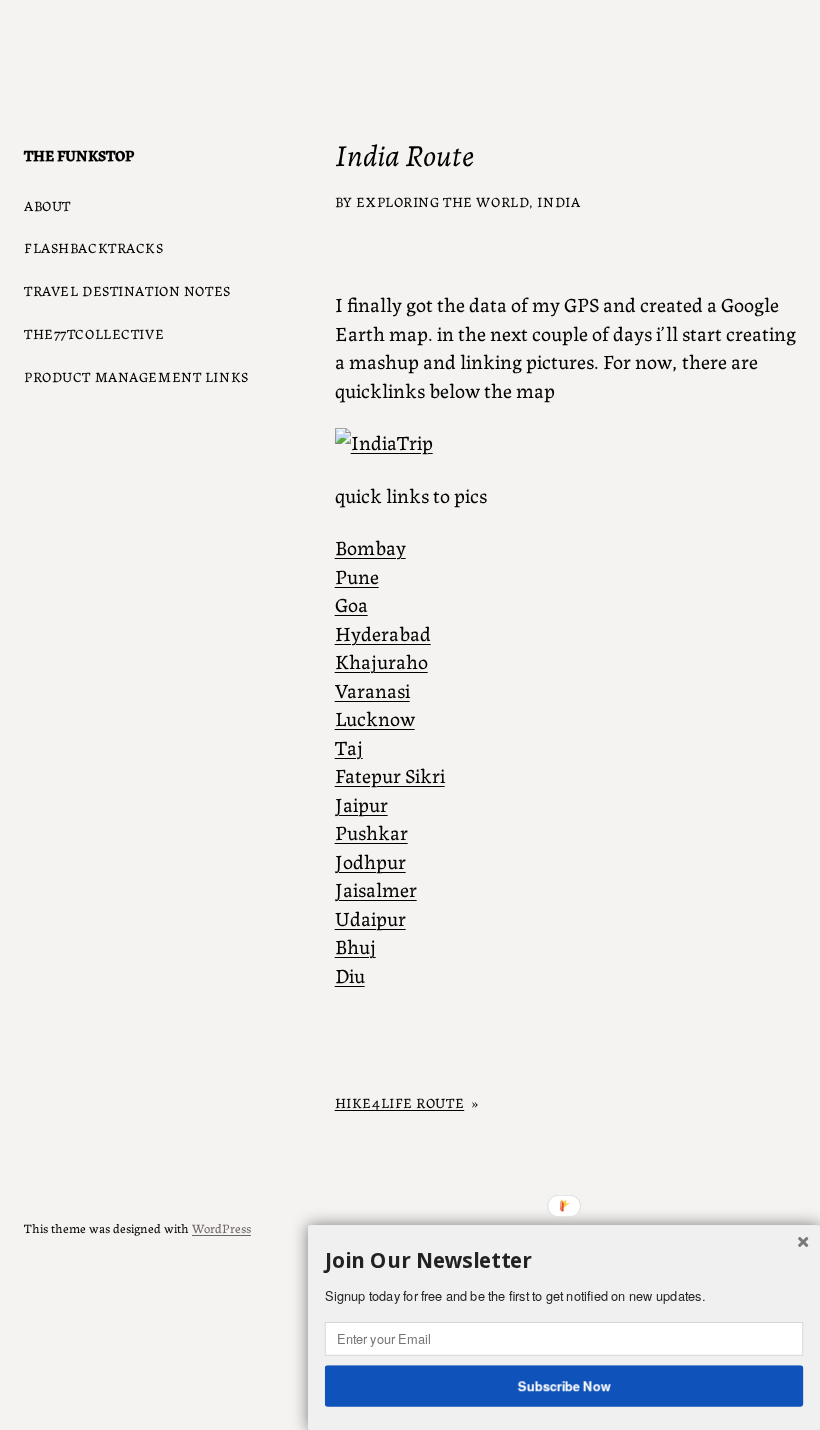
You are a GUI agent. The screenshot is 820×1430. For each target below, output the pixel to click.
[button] (564, 1261)
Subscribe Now (564, 1385)
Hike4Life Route (400, 1102)
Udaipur (370, 917)
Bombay (370, 546)
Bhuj (355, 945)
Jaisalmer (376, 888)
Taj (349, 746)
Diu (350, 974)
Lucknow (375, 717)
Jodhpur (370, 860)
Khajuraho (381, 660)
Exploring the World (442, 201)
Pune (357, 575)
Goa (351, 603)
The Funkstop (79, 154)
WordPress (221, 1227)
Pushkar (371, 831)
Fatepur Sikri (390, 774)
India (558, 201)
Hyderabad (383, 632)
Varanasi (372, 689)
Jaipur (361, 803)
